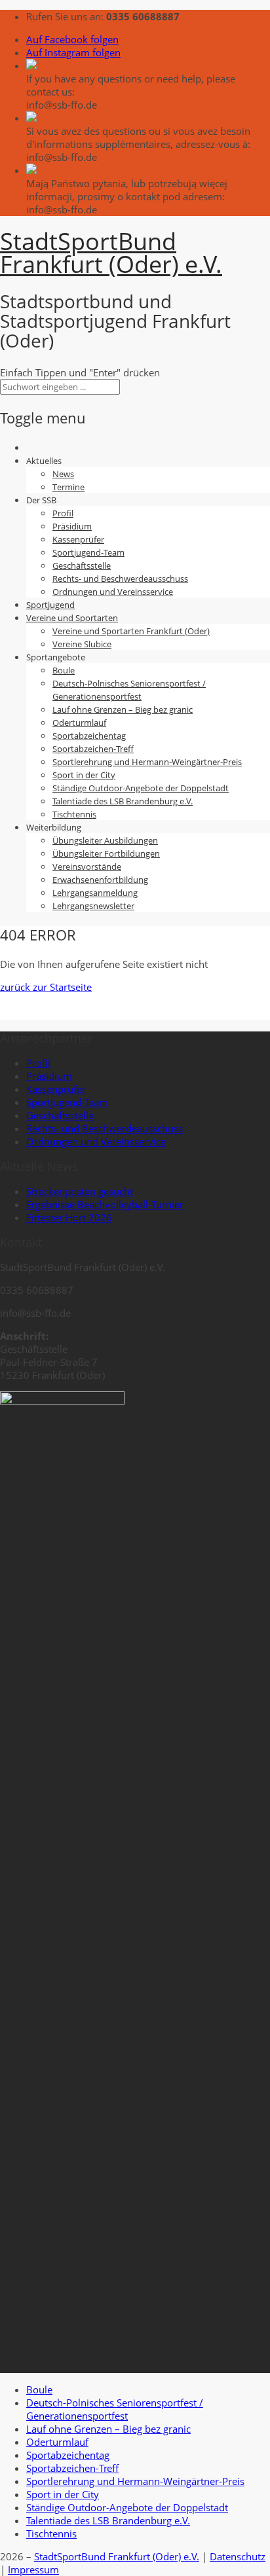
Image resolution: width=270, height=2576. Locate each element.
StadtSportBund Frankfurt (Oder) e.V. (117, 2556)
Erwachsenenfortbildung (100, 880)
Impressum (33, 2569)
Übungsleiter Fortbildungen (106, 853)
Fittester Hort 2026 (69, 1217)
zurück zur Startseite (46, 987)
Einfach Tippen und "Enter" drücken (80, 372)
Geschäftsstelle (82, 565)
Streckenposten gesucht (80, 1191)
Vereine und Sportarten (72, 618)
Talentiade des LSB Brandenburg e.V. (123, 801)
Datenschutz (238, 2556)
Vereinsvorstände (87, 867)
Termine (68, 487)
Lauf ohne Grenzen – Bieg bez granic (123, 709)
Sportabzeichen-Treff (93, 749)
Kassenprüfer (78, 539)
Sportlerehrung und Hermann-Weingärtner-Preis (147, 762)
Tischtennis (74, 814)
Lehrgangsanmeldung (95, 893)
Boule (64, 670)
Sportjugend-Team (88, 552)
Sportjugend (50, 605)
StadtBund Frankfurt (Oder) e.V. (111, 253)
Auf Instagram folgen (73, 52)
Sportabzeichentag (89, 736)
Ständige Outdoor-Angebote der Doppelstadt (141, 788)
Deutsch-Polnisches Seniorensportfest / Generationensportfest (115, 2409)
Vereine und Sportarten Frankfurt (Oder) (131, 631)
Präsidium (72, 526)
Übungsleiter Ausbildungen (105, 840)
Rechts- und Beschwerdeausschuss (120, 579)
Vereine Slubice (82, 644)
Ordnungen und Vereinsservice (113, 592)
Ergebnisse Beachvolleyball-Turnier (105, 1204)
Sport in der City (84, 775)
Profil (63, 513)
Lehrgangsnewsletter (93, 906)
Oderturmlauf (79, 723)
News (63, 474)
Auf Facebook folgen (72, 39)
